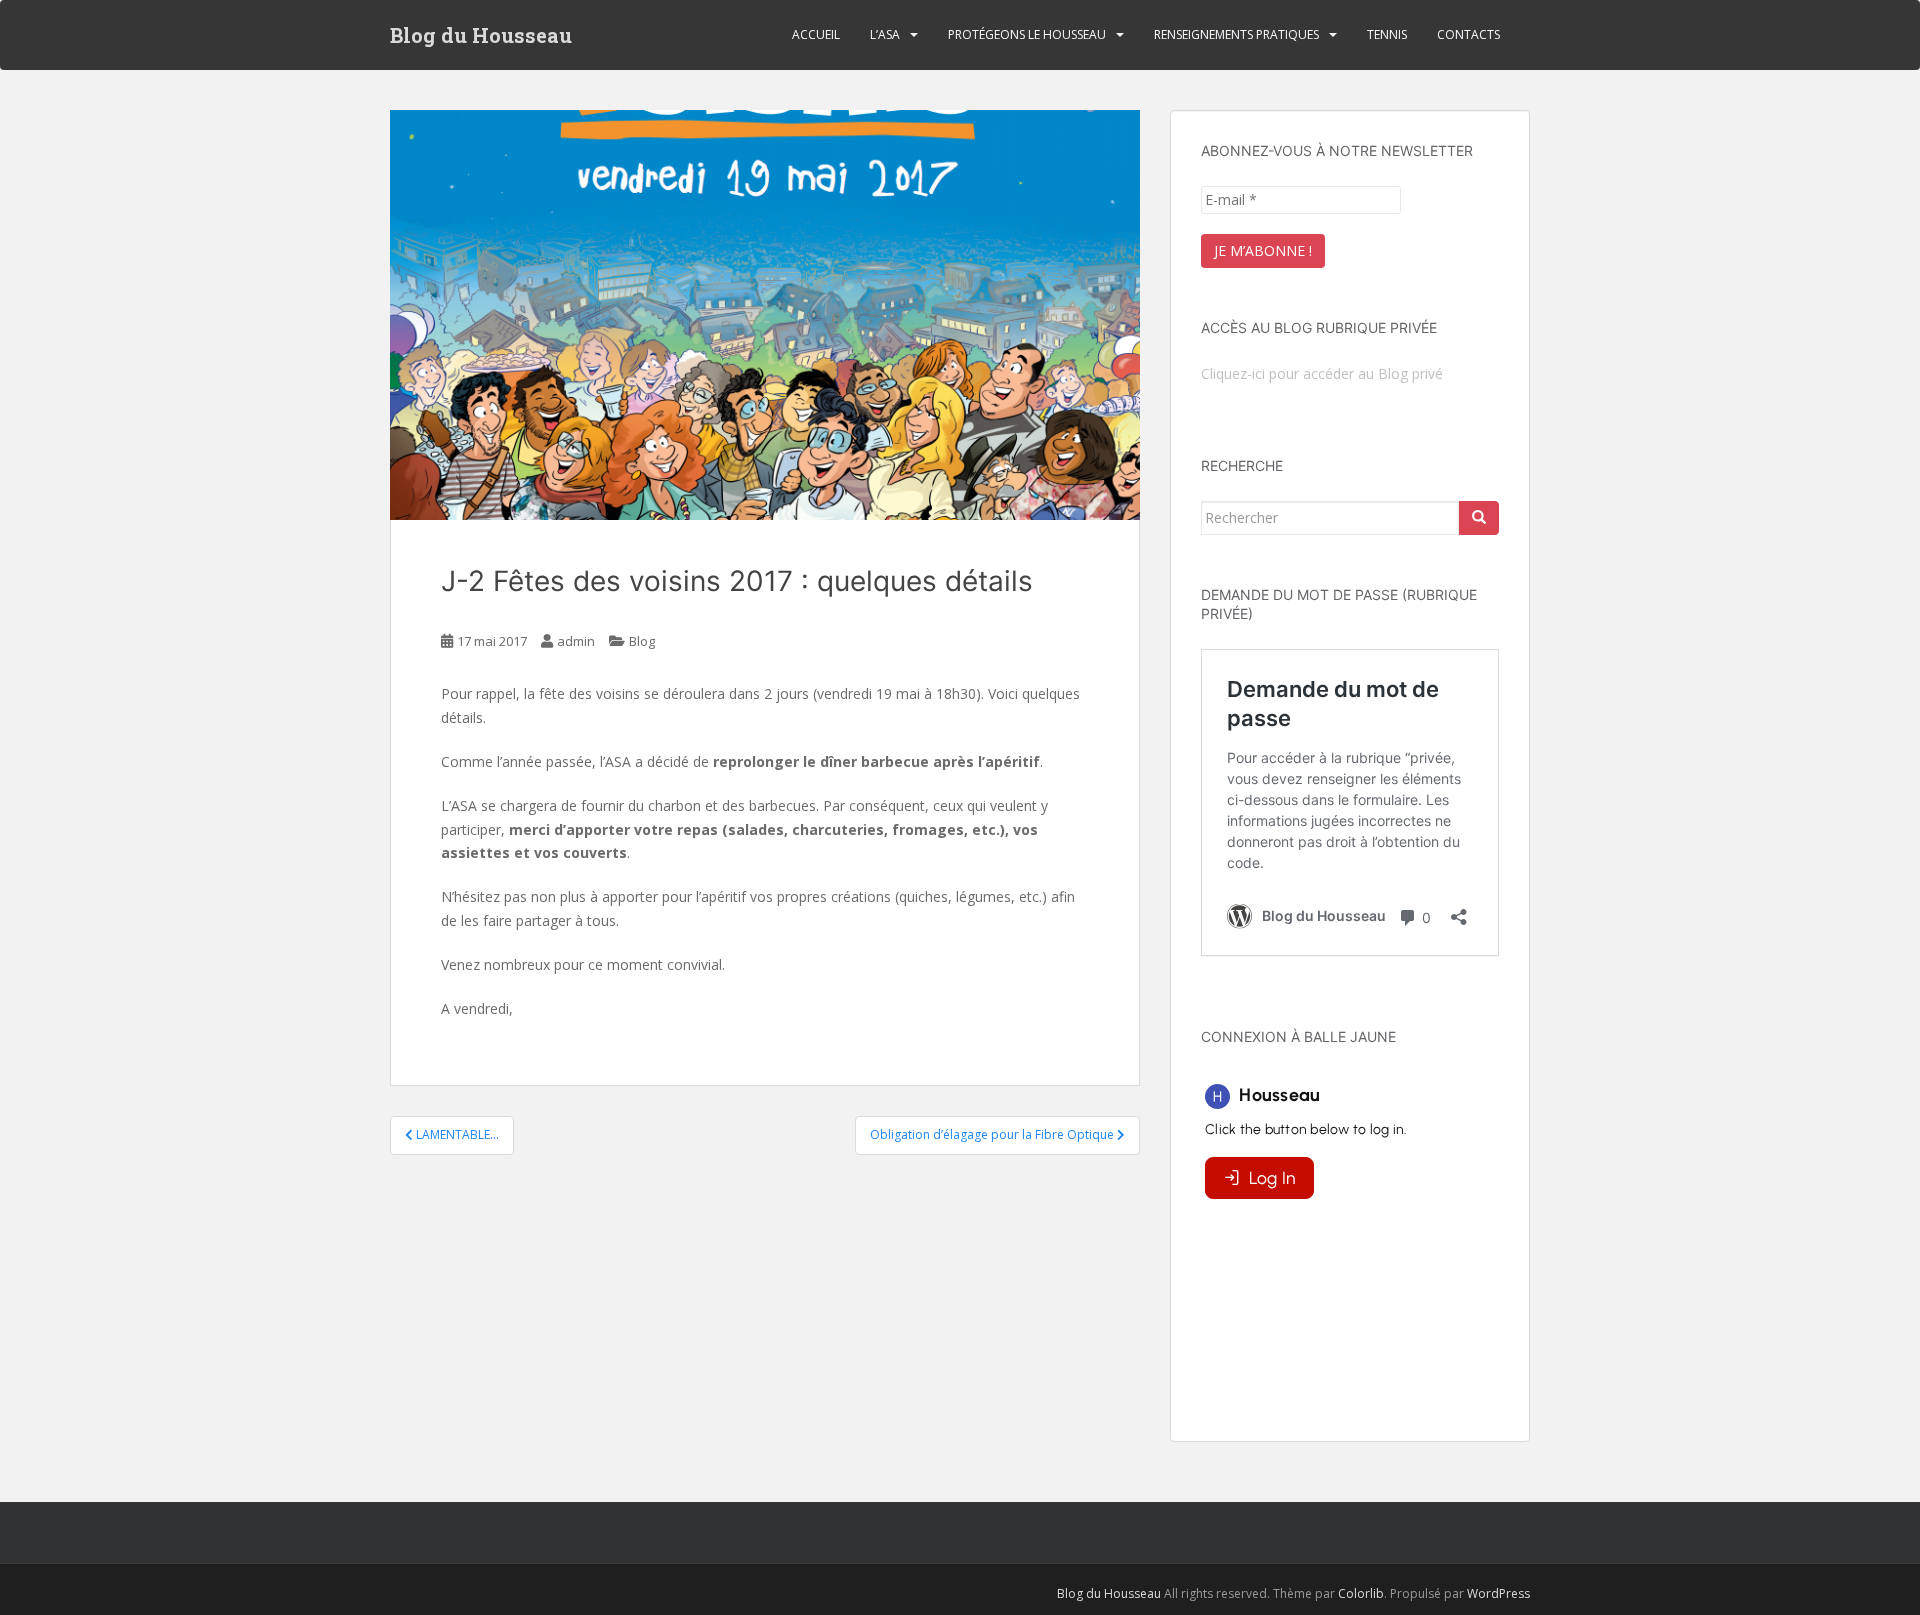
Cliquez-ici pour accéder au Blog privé (1322, 373)
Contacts (1468, 34)
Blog (642, 641)
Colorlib (1361, 1593)
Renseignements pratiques (1236, 34)
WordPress (1498, 1593)
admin (576, 641)
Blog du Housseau (481, 35)
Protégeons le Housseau (1027, 34)
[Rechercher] (1479, 518)
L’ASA (885, 34)
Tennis (1387, 34)
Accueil (816, 34)
